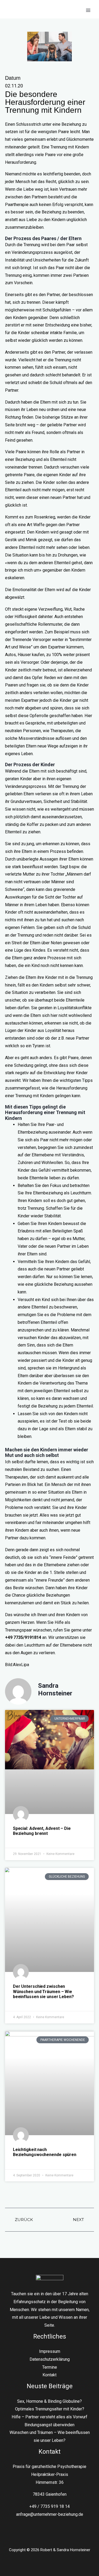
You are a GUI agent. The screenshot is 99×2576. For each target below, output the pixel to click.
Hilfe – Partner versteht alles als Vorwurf (49, 2417)
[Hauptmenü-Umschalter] (88, 10)
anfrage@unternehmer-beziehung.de (50, 2514)
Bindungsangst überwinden (49, 2425)
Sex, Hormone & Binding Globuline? (49, 2401)
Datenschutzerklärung (50, 2359)
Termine (50, 2367)
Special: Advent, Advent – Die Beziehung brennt (42, 1831)
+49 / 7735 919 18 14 (49, 2506)
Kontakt (49, 2375)
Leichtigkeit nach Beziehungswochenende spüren (45, 2152)
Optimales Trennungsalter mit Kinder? (50, 2409)
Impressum (50, 2351)
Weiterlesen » (25, 1840)
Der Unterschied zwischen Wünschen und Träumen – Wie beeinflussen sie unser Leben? (43, 1991)
